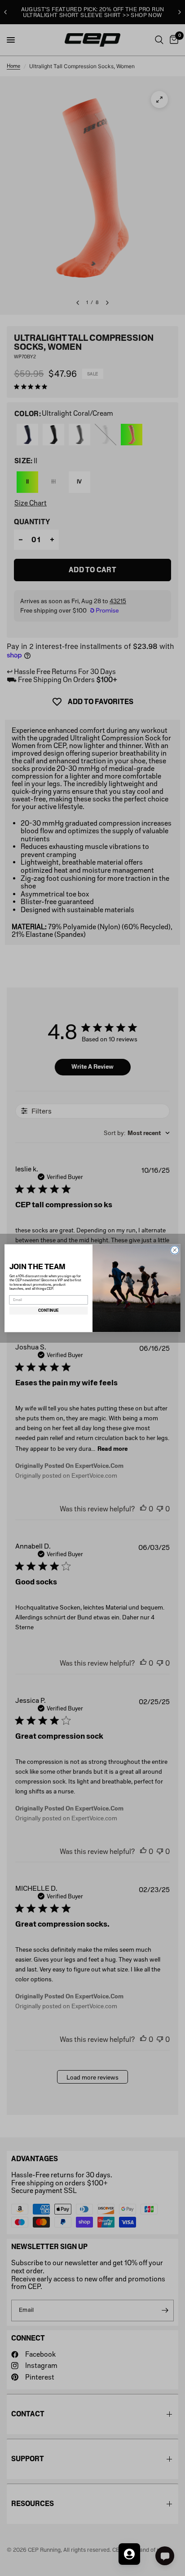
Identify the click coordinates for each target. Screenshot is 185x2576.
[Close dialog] (175, 1250)
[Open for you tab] (129, 2554)
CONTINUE (48, 1310)
